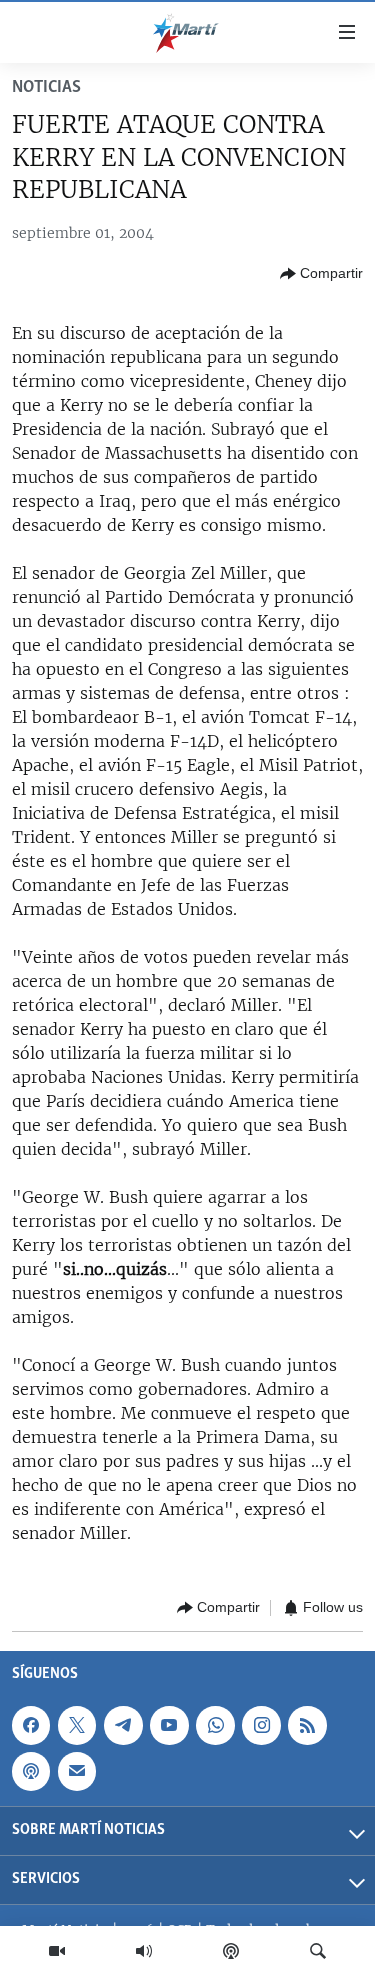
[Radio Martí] (144, 1951)
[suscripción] (77, 1771)
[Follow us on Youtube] (169, 1725)
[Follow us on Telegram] (123, 1725)
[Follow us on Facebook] (31, 1725)
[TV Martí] (57, 1951)
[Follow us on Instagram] (261, 1725)
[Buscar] (318, 1951)
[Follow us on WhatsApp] (215, 1725)
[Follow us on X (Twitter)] (77, 1725)
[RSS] (307, 1725)
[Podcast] (231, 1951)
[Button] (321, 274)
